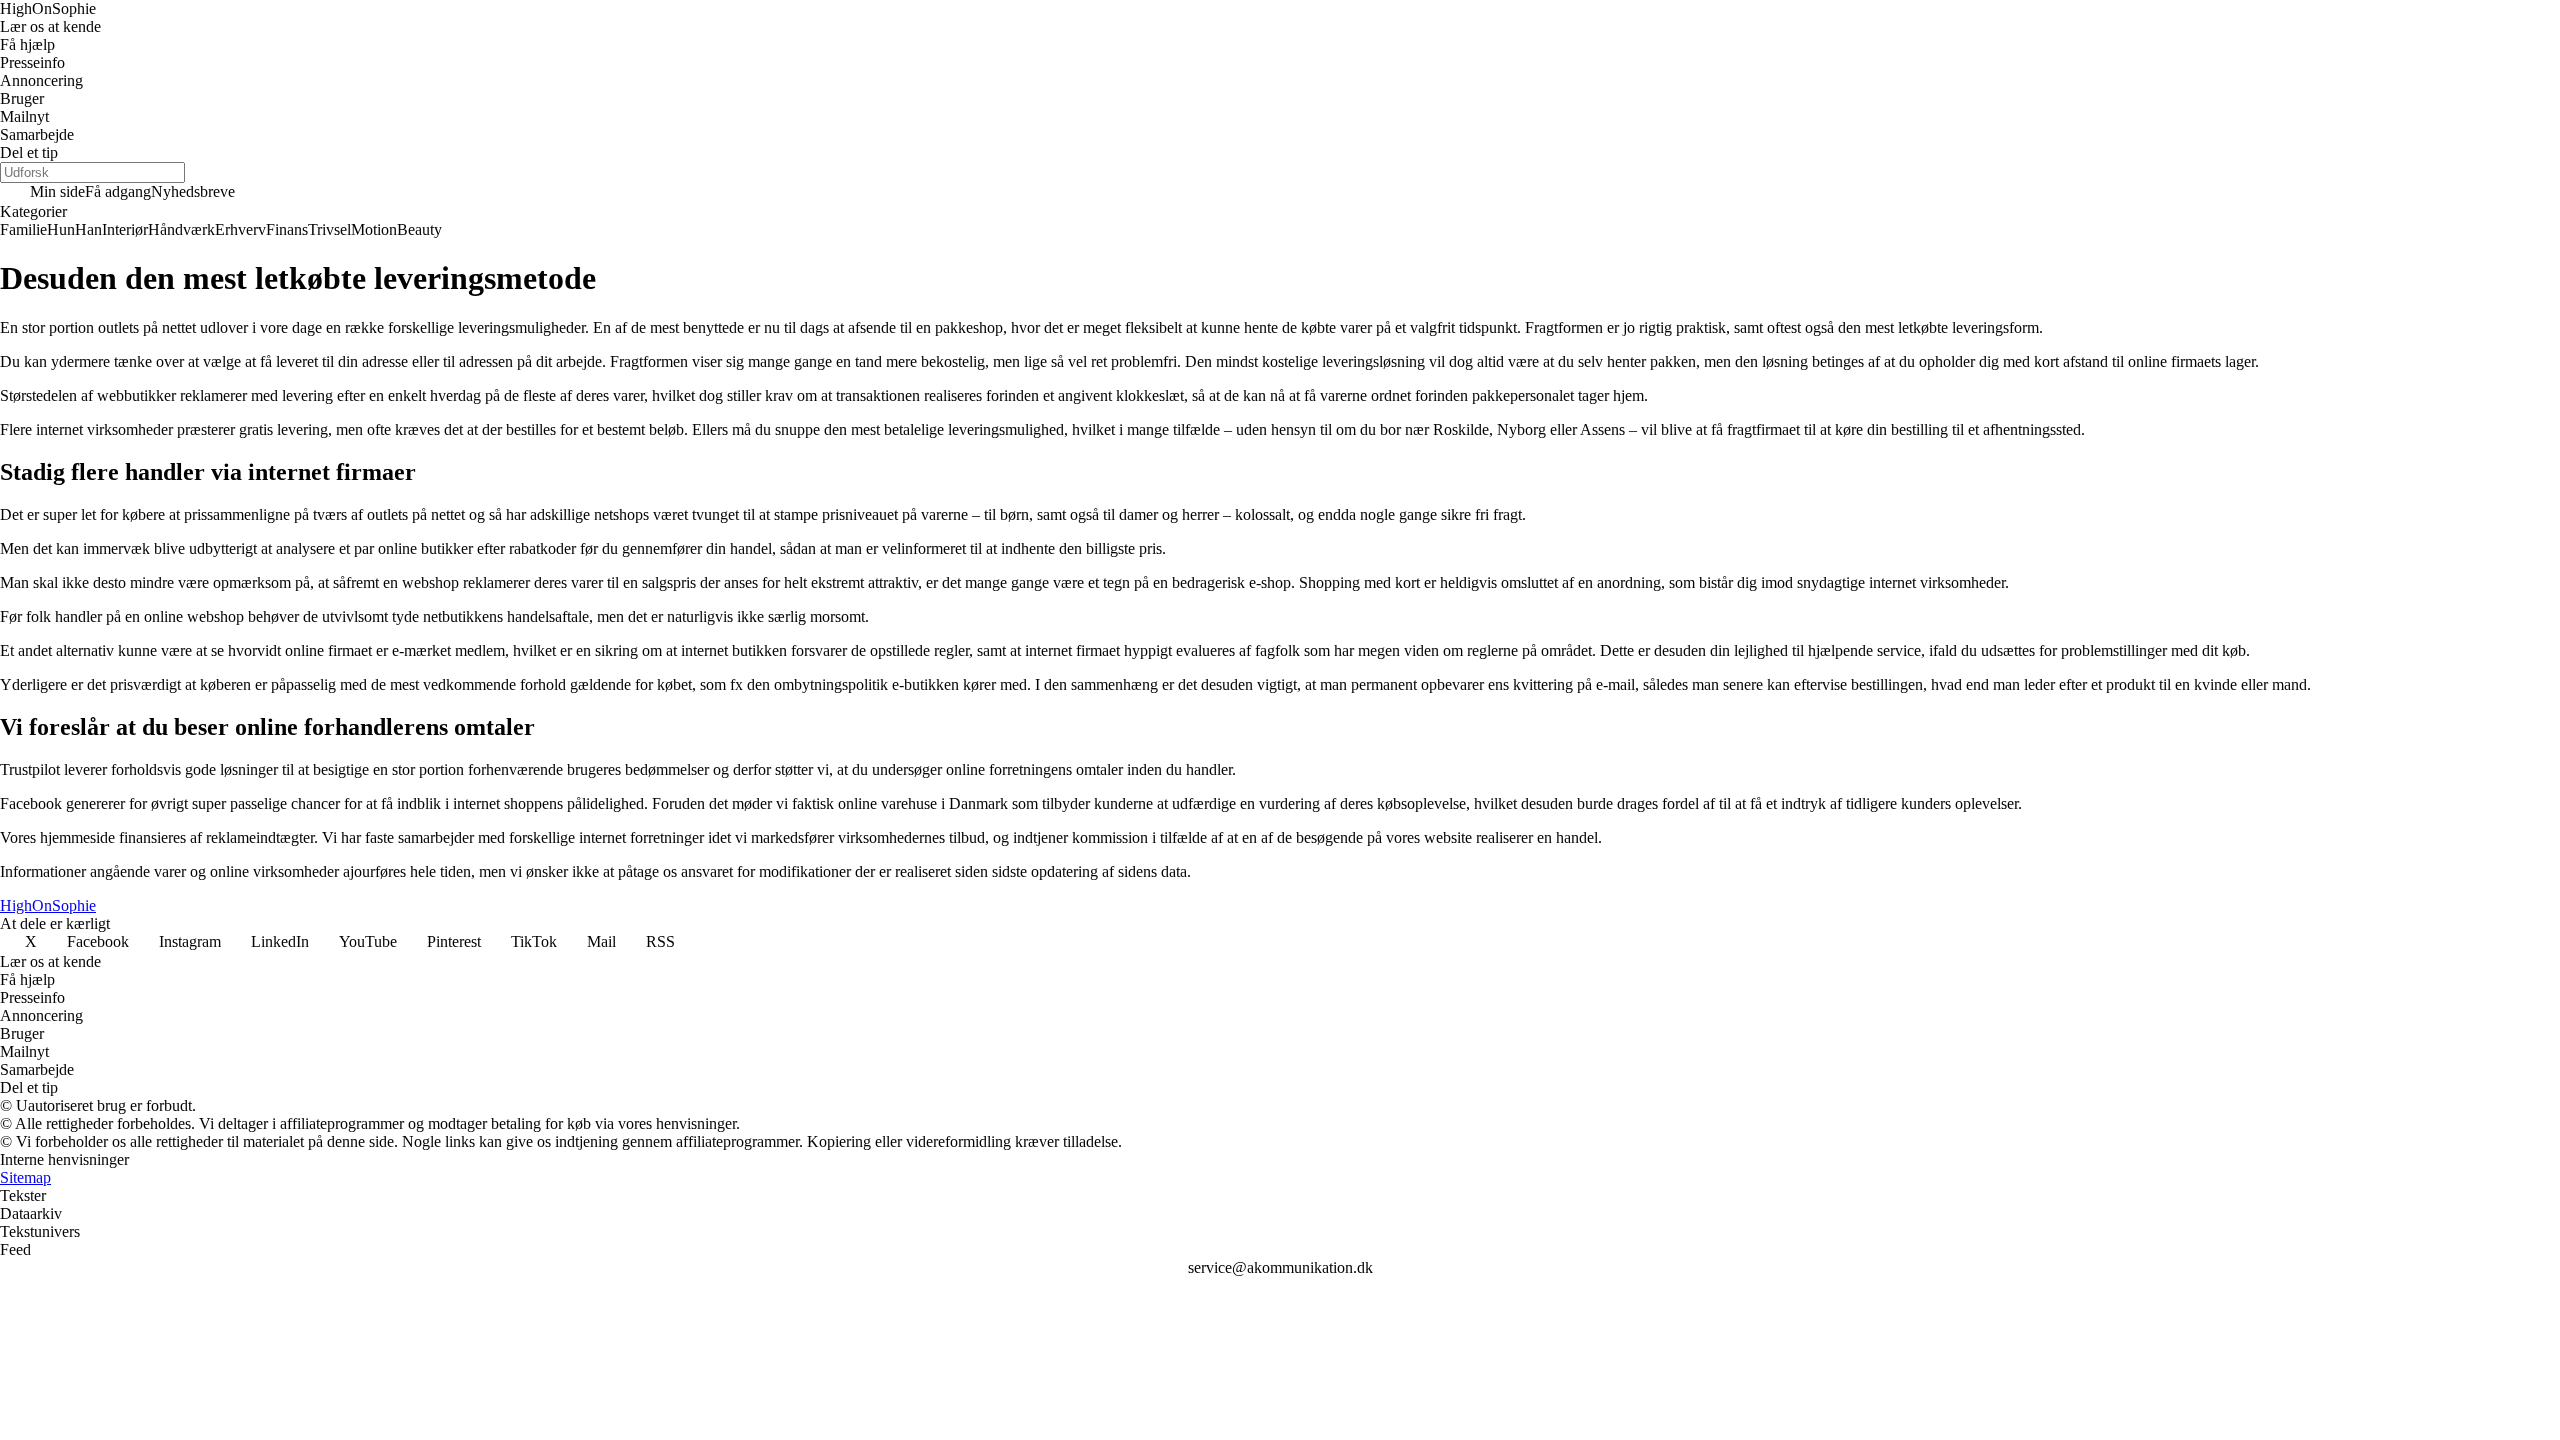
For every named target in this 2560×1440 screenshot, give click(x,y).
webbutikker (136, 395)
